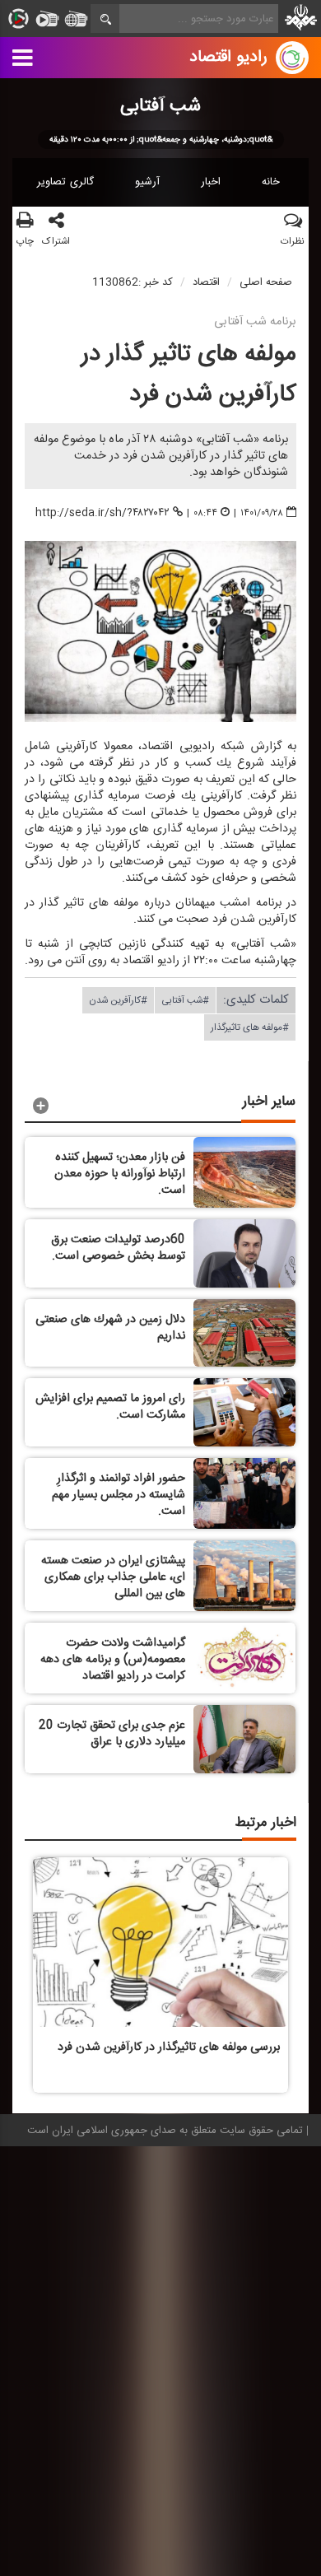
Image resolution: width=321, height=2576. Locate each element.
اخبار (211, 182)
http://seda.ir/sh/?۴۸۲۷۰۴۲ (102, 512)
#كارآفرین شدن (118, 1000)
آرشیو (147, 182)
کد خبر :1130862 (133, 282)
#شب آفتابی (185, 1000)
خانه (271, 182)
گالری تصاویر (65, 182)
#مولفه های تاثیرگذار (250, 1027)
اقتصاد (206, 282)
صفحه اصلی (266, 282)
